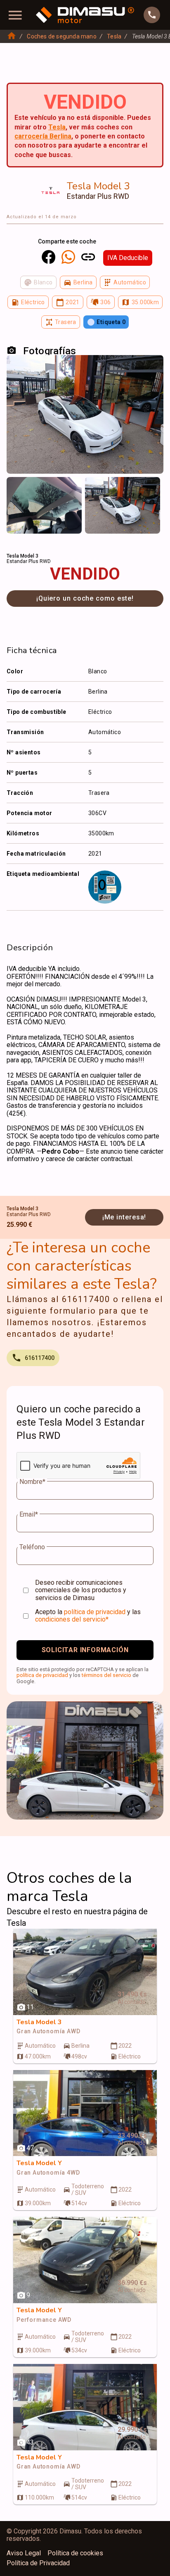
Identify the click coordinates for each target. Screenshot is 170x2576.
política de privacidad (95, 1612)
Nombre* (32, 1482)
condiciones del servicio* (72, 1619)
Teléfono (32, 1547)
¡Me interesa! (124, 1217)
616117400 (40, 1358)
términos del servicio (106, 1675)
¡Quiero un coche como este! (85, 598)
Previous (18, 489)
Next (152, 489)
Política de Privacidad (38, 2563)
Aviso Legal (24, 2553)
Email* (29, 1515)
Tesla (114, 36)
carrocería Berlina (43, 136)
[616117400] (152, 15)
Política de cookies (75, 2553)
